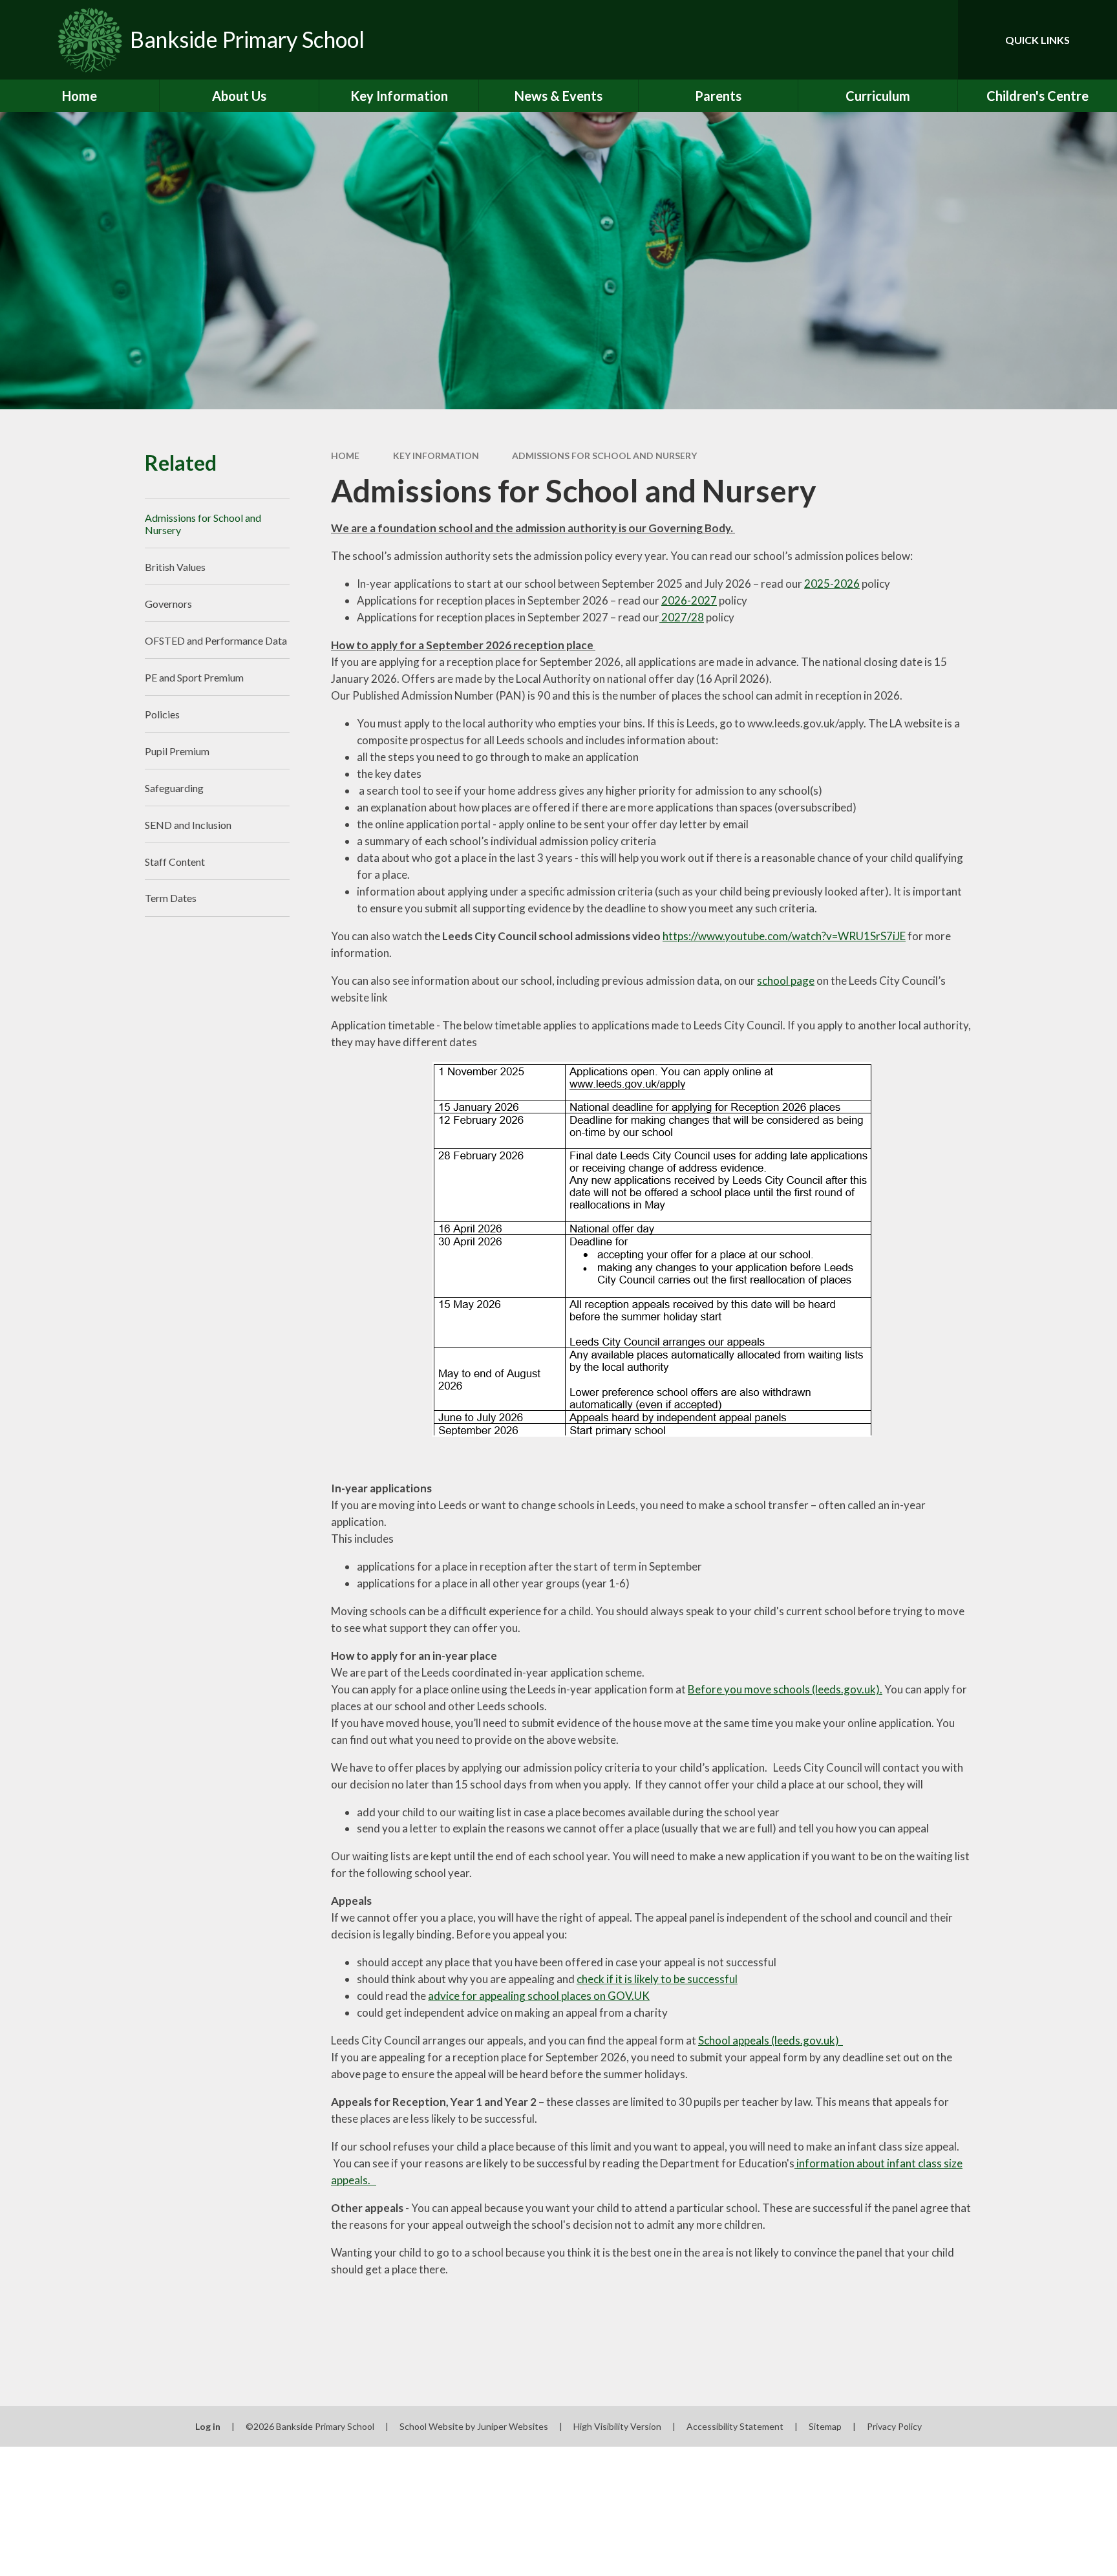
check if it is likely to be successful (657, 1979)
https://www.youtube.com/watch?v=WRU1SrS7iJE (784, 936)
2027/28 (682, 617)
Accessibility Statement (735, 2426)
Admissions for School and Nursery (604, 456)
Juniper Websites (513, 2426)
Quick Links (1037, 40)
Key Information (436, 456)
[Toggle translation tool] (890, 40)
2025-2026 (832, 584)
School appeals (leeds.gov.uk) (771, 2040)
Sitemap (825, 2426)
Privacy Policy (894, 2426)
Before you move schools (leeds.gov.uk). (785, 1689)
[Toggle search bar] (935, 40)
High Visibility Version (617, 2426)
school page (786, 981)
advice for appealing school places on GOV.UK (539, 1996)
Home (345, 456)
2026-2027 (689, 600)
